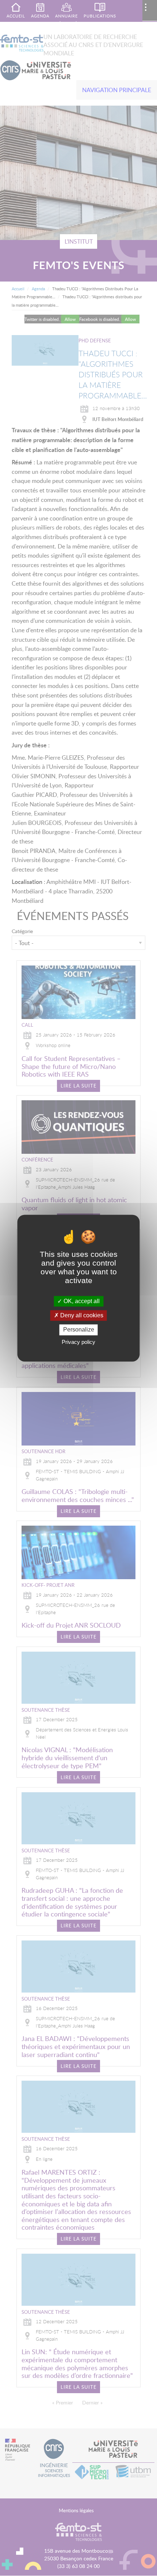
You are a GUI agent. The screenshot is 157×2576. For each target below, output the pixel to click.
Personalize (79, 1330)
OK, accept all (81, 1301)
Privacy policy (78, 1342)
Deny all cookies (81, 1316)
